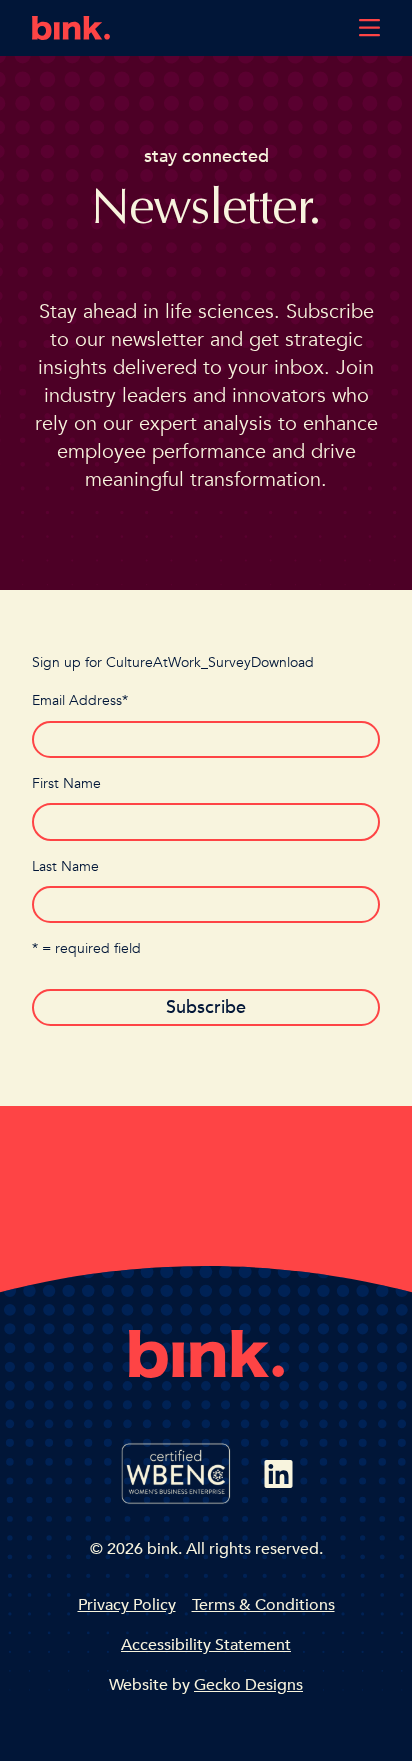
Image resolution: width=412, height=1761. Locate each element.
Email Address (80, 700)
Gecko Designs (248, 1685)
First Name (66, 783)
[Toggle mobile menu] (369, 28)
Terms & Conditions (263, 1605)
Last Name (65, 866)
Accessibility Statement (206, 1645)
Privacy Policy (127, 1605)
